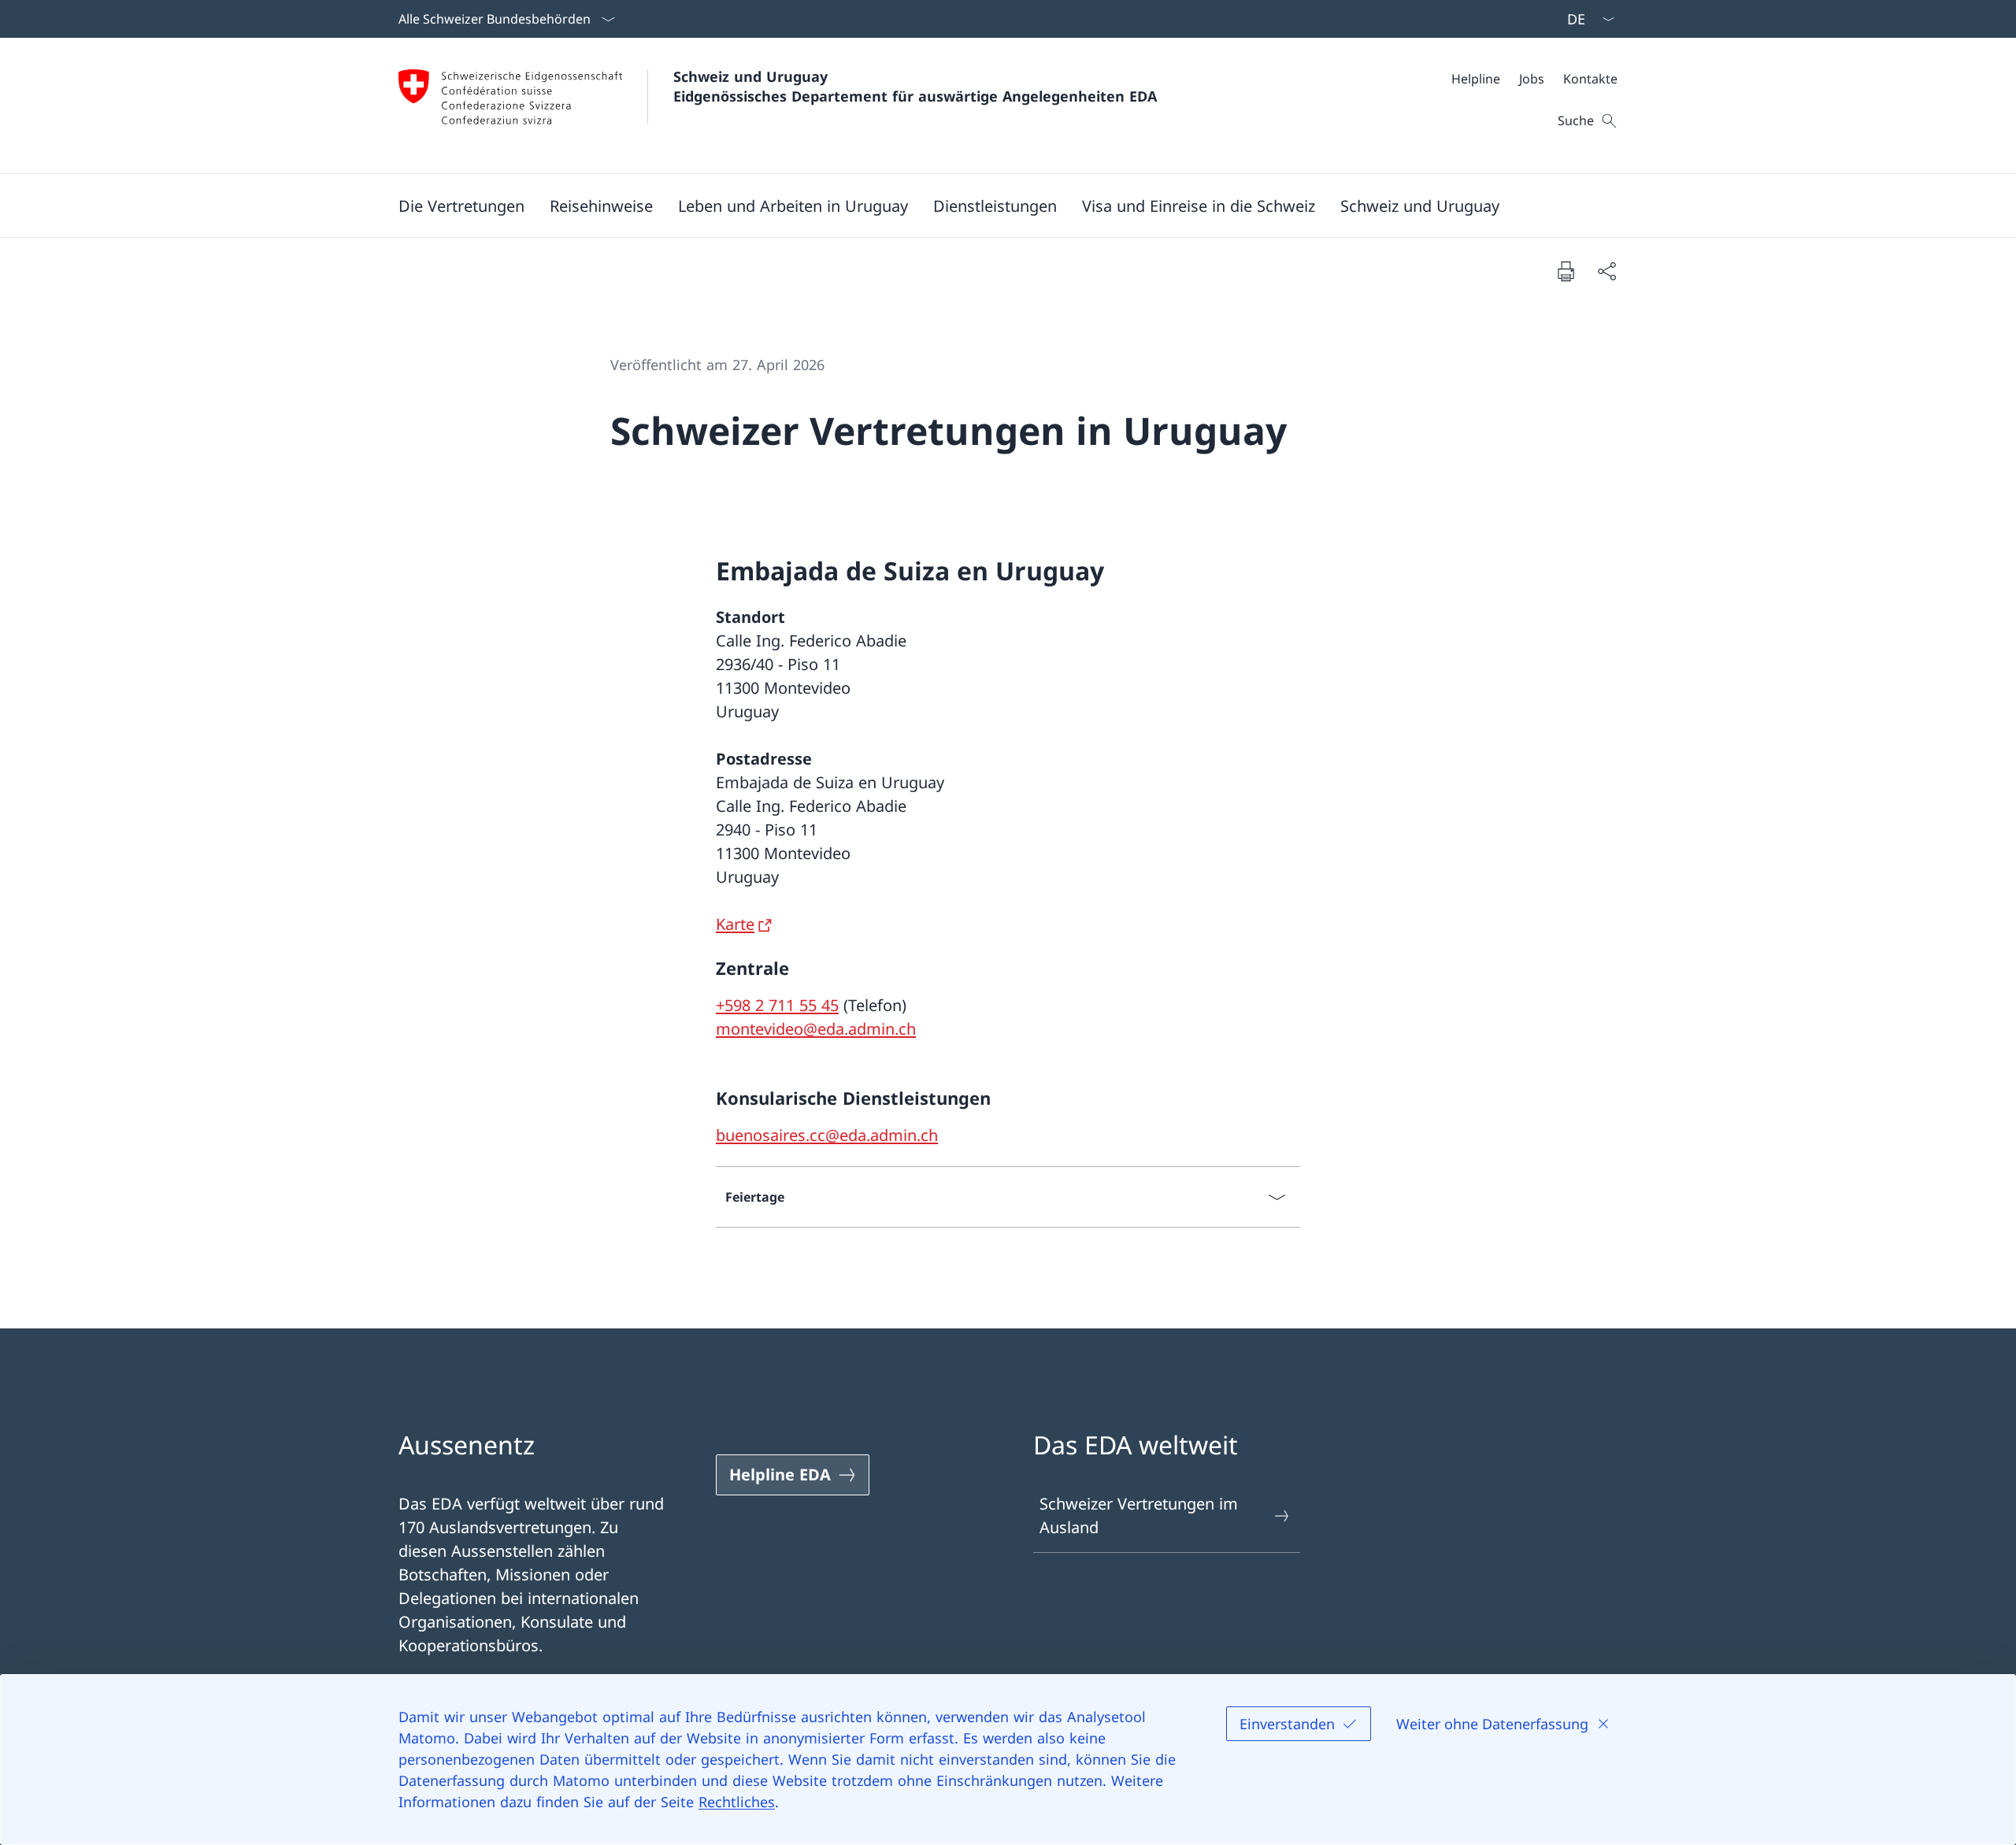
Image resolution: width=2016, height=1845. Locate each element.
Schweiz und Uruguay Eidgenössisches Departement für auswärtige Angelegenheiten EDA (915, 86)
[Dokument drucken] (1566, 271)
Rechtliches (737, 1802)
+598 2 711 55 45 (777, 1005)
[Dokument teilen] (1606, 271)
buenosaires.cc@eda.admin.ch (827, 1135)
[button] (461, 206)
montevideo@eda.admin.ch (816, 1029)
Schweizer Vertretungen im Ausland (1139, 1515)
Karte (735, 924)
